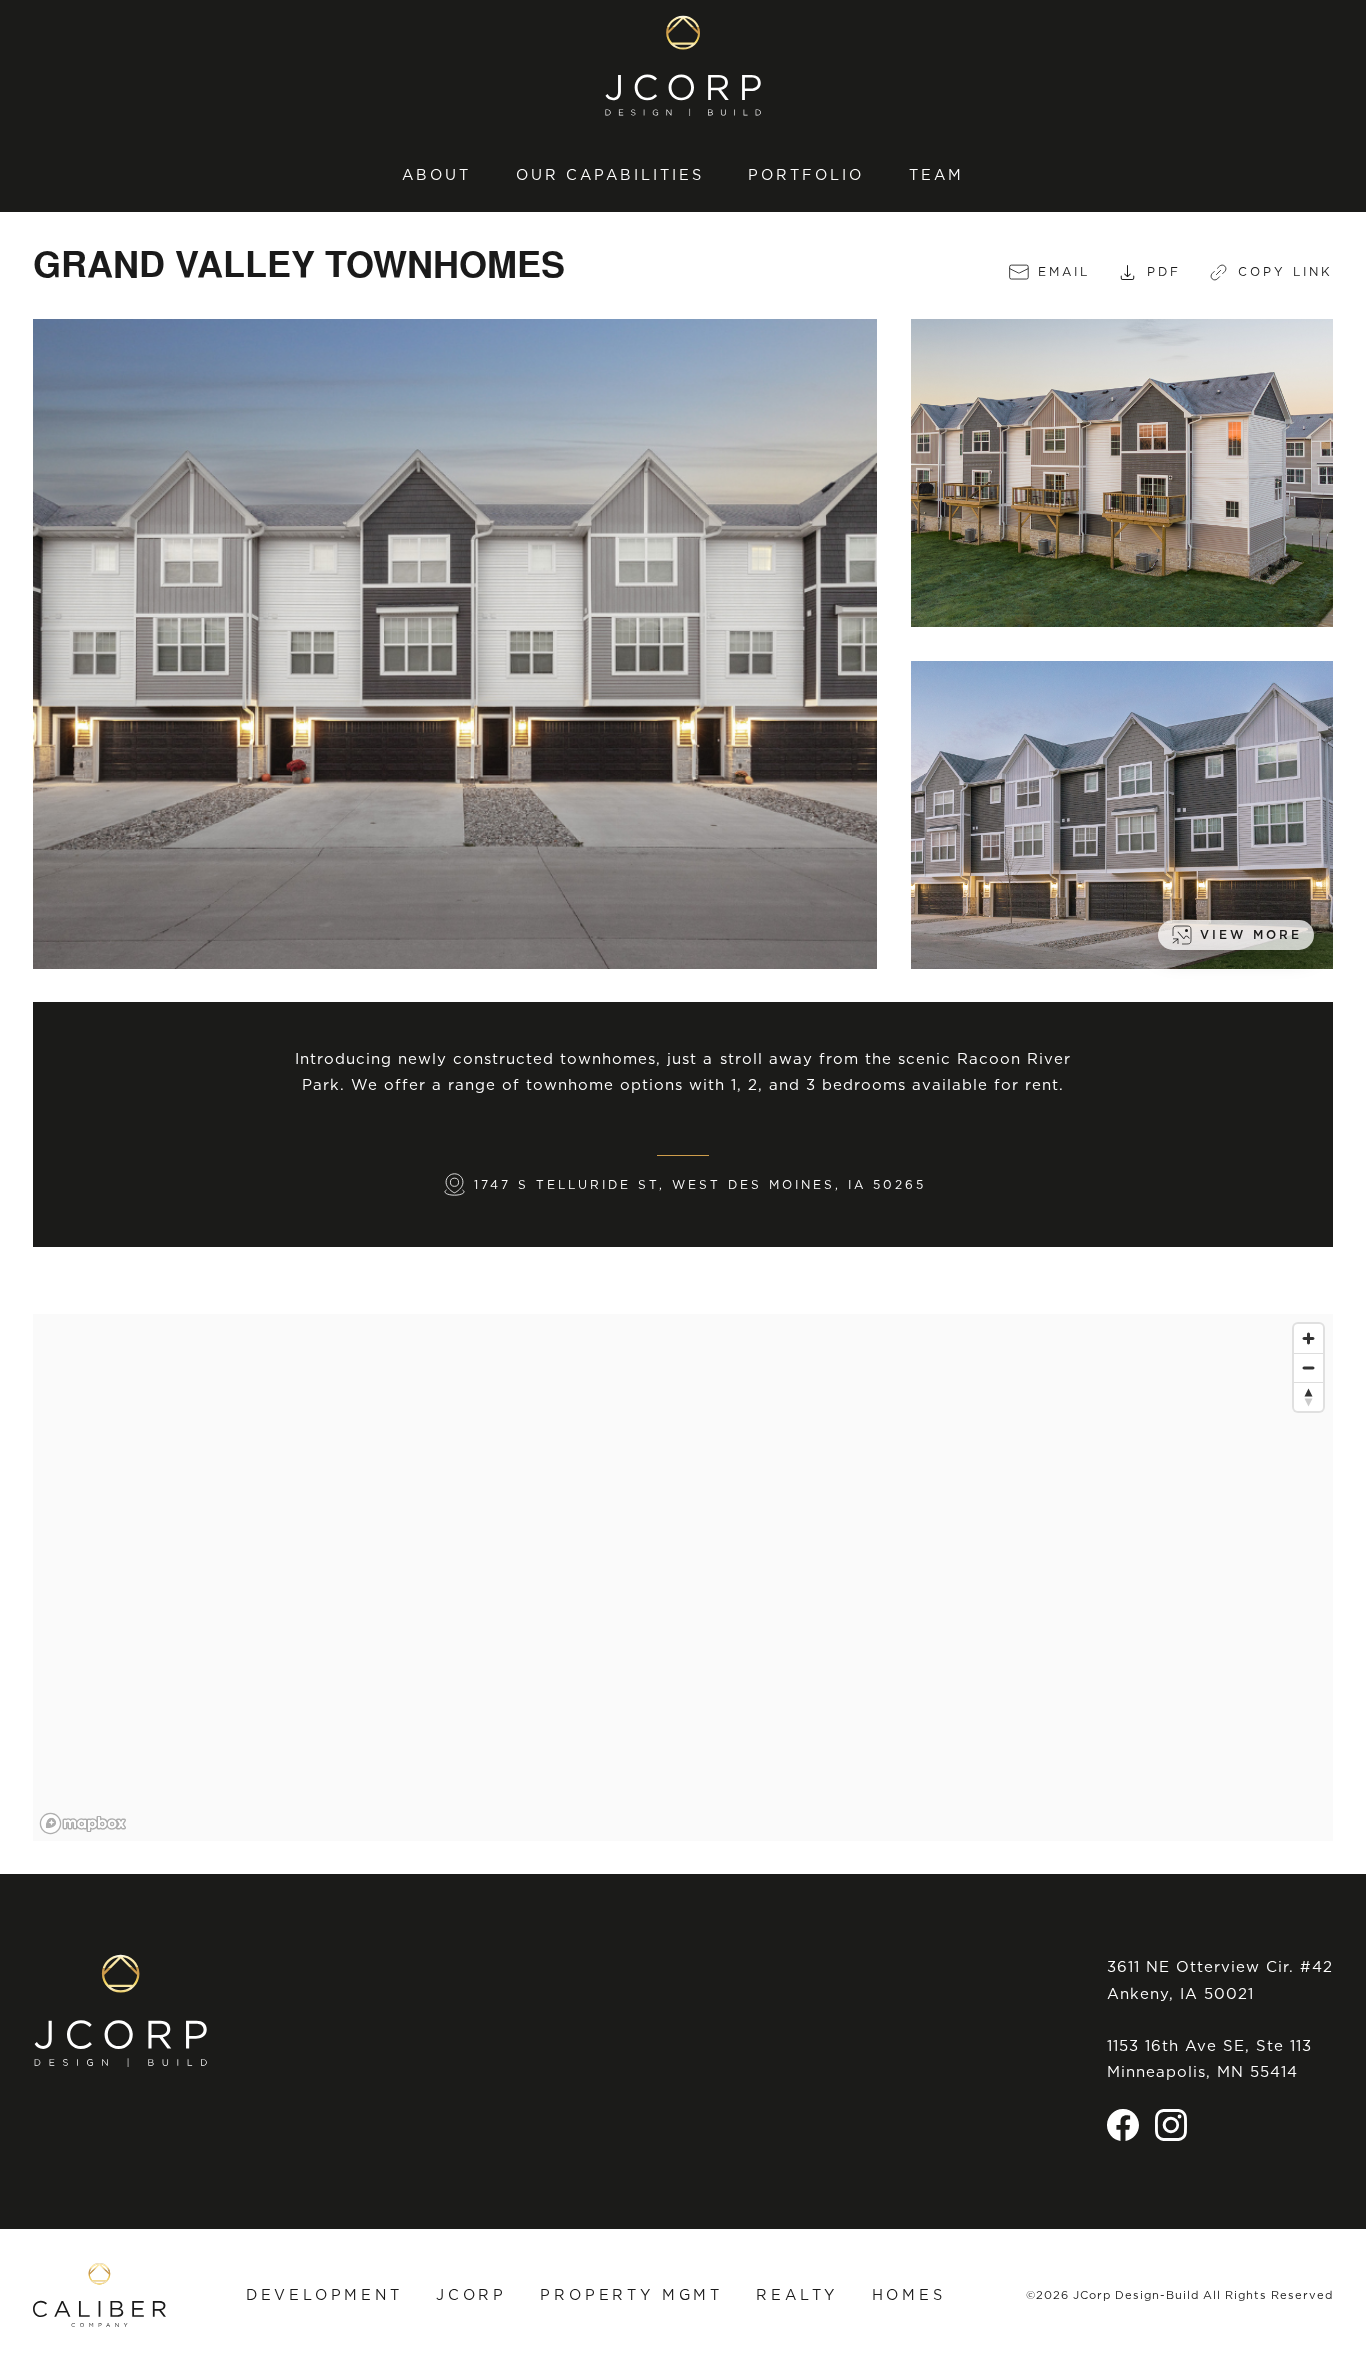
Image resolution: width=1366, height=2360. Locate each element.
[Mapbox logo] (83, 1823)
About (436, 175)
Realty (797, 2294)
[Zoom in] (1308, 1338)
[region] (683, 1577)
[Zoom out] (1308, 1367)
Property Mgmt (631, 2294)
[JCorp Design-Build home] (683, 66)
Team (936, 175)
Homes (909, 2294)
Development (324, 2294)
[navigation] (683, 174)
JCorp (471, 2294)
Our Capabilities (610, 175)
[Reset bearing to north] (1308, 1396)
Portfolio (806, 175)
